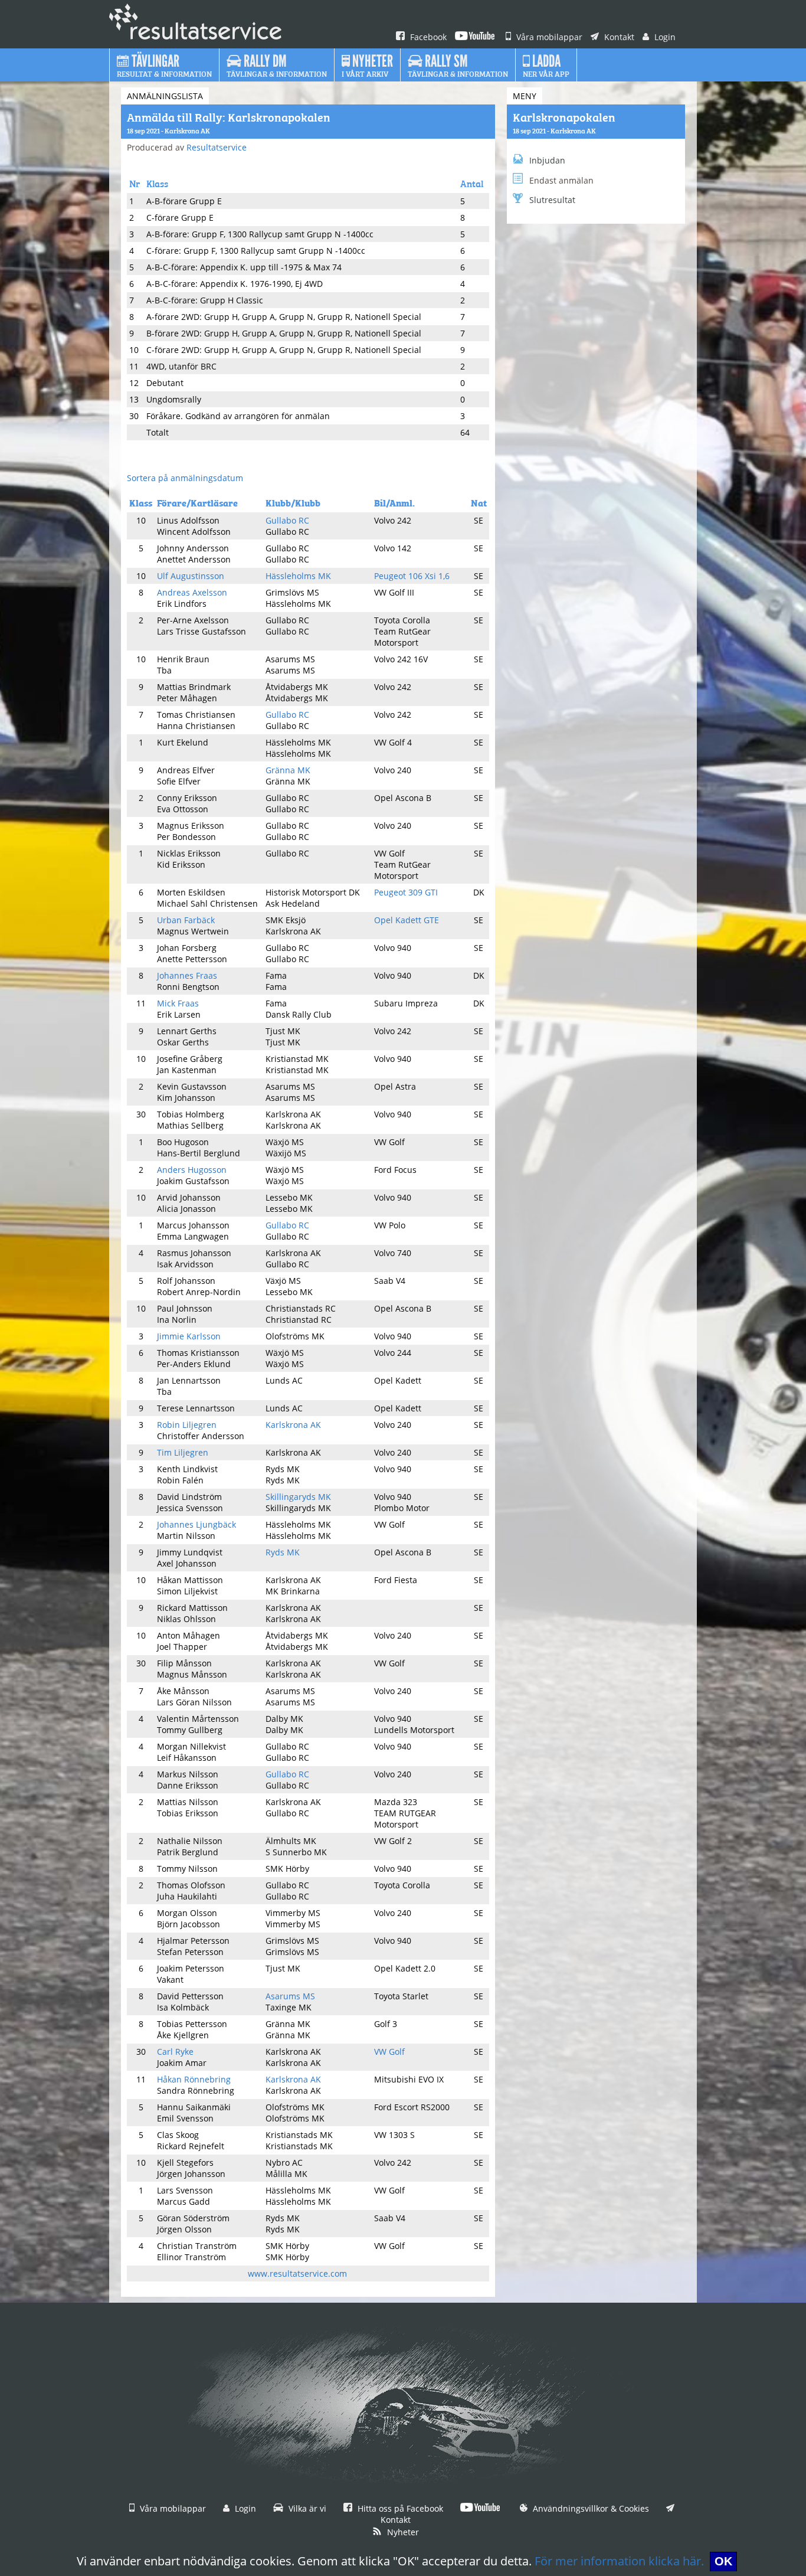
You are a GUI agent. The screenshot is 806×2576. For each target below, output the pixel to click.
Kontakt (618, 37)
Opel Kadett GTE (407, 920)
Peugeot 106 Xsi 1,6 (412, 576)
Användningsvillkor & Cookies (590, 2508)
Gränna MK (288, 770)
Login (664, 37)
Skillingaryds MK (298, 1497)
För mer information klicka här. (619, 2561)
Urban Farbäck (186, 920)
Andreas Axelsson (192, 592)
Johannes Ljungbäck (196, 1524)
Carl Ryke (175, 2052)
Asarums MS (290, 1996)
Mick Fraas (178, 1003)
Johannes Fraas (187, 975)
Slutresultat (552, 200)
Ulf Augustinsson (191, 576)
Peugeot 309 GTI (406, 892)
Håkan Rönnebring (194, 2079)
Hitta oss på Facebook (399, 2508)
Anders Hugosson (192, 1170)
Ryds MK (283, 1552)
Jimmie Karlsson (189, 1336)
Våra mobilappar (548, 37)
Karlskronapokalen (564, 116)
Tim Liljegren (183, 1452)
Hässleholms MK (298, 576)
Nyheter (402, 2532)
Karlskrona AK (293, 1425)
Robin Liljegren (187, 1425)
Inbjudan (547, 160)
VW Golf (389, 2052)
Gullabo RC (287, 520)
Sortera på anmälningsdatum (185, 478)
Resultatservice (217, 147)
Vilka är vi (306, 2508)
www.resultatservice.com (297, 2273)
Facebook (427, 37)
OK (723, 2561)
